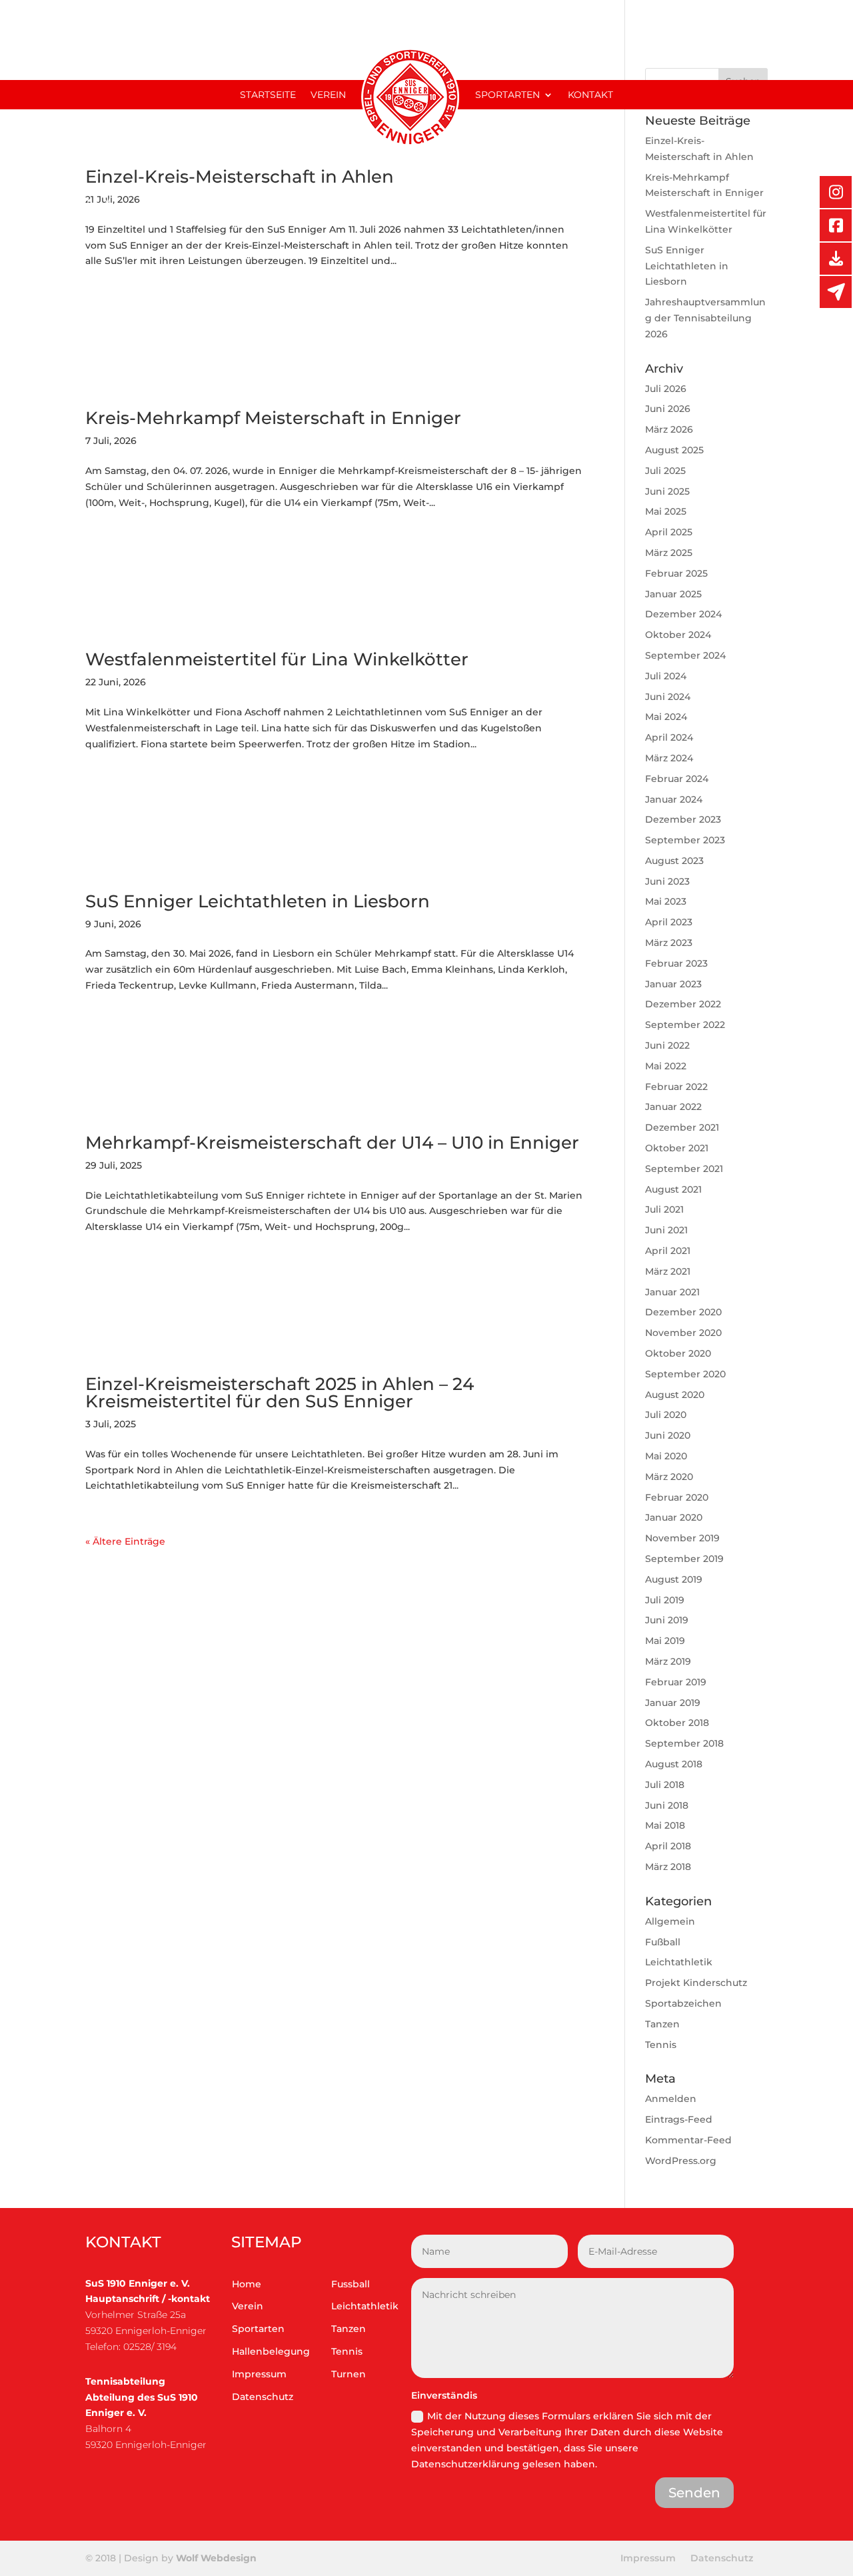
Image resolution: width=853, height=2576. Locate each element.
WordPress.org (681, 2161)
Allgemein (670, 1921)
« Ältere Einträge (125, 1541)
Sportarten (507, 95)
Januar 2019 (673, 1703)
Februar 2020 (677, 1497)
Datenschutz (263, 2397)
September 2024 (685, 655)
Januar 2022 (673, 1107)
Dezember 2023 (683, 819)
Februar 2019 (676, 1682)
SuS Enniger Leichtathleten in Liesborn (258, 901)
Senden (694, 2493)
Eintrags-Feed (679, 2119)
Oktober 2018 (677, 1723)
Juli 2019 (665, 1600)
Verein (328, 95)
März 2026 (669, 429)
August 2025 (674, 450)
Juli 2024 (666, 676)
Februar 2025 (676, 573)
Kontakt (590, 95)
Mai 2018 (665, 1825)
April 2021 (668, 1251)
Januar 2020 (674, 1517)
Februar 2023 (676, 963)
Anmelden (671, 2099)
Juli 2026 (666, 389)
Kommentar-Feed (688, 2140)
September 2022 (685, 1025)
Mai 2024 (666, 717)
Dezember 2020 (683, 1312)
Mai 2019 (665, 1641)
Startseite (268, 95)
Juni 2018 (667, 1805)
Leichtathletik (679, 1962)
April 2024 (669, 737)
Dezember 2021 (682, 1127)
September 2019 (684, 1559)
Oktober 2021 (677, 1148)
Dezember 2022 (683, 1004)
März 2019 (668, 1661)
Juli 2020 (666, 1415)
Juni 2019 (667, 1620)
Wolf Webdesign (218, 2558)
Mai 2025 (666, 511)
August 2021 (673, 1189)
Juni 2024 (668, 697)
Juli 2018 (665, 1785)
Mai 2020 (666, 1456)
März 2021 (668, 1271)
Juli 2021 (664, 1209)
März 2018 (668, 1867)
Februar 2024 (677, 779)
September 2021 (684, 1169)
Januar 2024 (674, 799)
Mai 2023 (666, 901)
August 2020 (675, 1395)
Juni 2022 (667, 1045)
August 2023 (674, 861)
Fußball (663, 1942)
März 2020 (669, 1477)
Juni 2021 (666, 1230)
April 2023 (669, 922)
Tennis (661, 2045)
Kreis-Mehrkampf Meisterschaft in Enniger (273, 418)
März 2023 (669, 943)
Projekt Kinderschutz (696, 1983)
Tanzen (662, 2024)
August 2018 (674, 1764)
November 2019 (682, 1538)
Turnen (349, 2374)
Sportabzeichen (683, 2003)
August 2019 (674, 1579)
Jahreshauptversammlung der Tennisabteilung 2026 (705, 318)
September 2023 (685, 840)
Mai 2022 (666, 1066)
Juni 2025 (667, 491)
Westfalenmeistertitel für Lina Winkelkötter (277, 659)
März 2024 (669, 758)
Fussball (351, 2284)
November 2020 (683, 1333)
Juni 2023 (667, 881)
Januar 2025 (673, 594)
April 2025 (669, 532)
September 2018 (684, 1743)
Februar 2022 (676, 1087)
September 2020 (685, 1374)
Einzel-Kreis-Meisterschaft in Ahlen (240, 177)
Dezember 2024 (683, 614)
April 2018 (668, 1846)
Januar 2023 (673, 984)
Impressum (259, 2374)
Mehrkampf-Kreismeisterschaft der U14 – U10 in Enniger (332, 1143)
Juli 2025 (665, 471)
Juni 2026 (668, 409)
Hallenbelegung (271, 2351)
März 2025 (669, 553)
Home (247, 2284)
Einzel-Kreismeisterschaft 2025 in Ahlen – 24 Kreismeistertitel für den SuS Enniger (280, 1393)
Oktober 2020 (678, 1353)
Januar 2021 (672, 1292)
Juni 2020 (668, 1435)
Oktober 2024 (678, 635)
